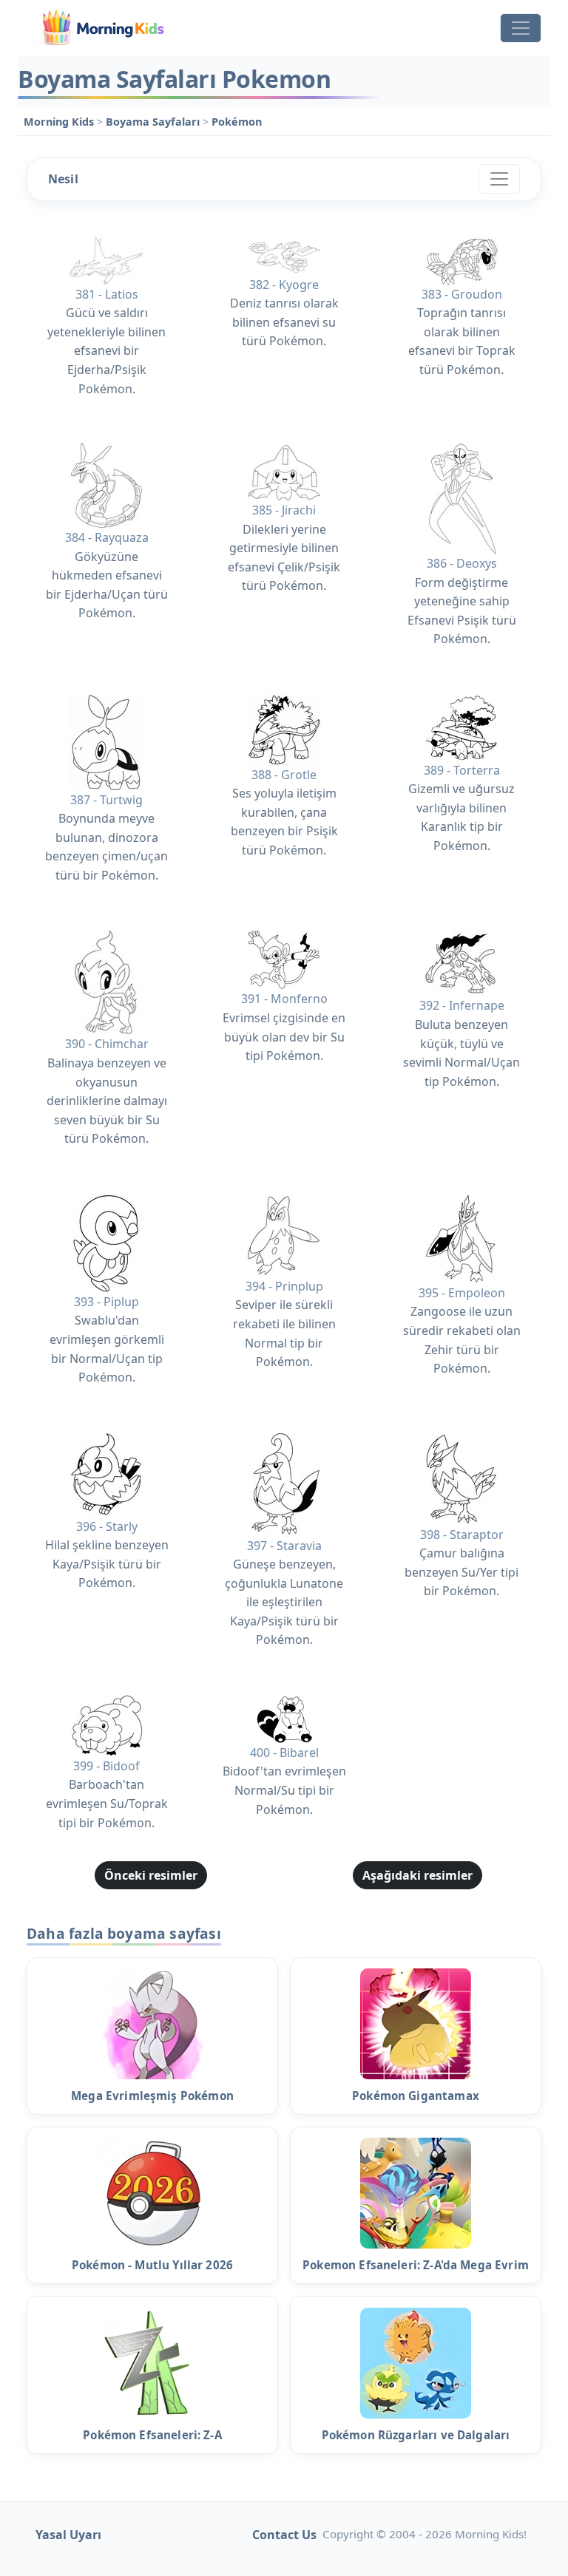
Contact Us (284, 2535)
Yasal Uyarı (68, 2535)
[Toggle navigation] (521, 28)
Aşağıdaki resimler (417, 1875)
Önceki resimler (151, 1875)
